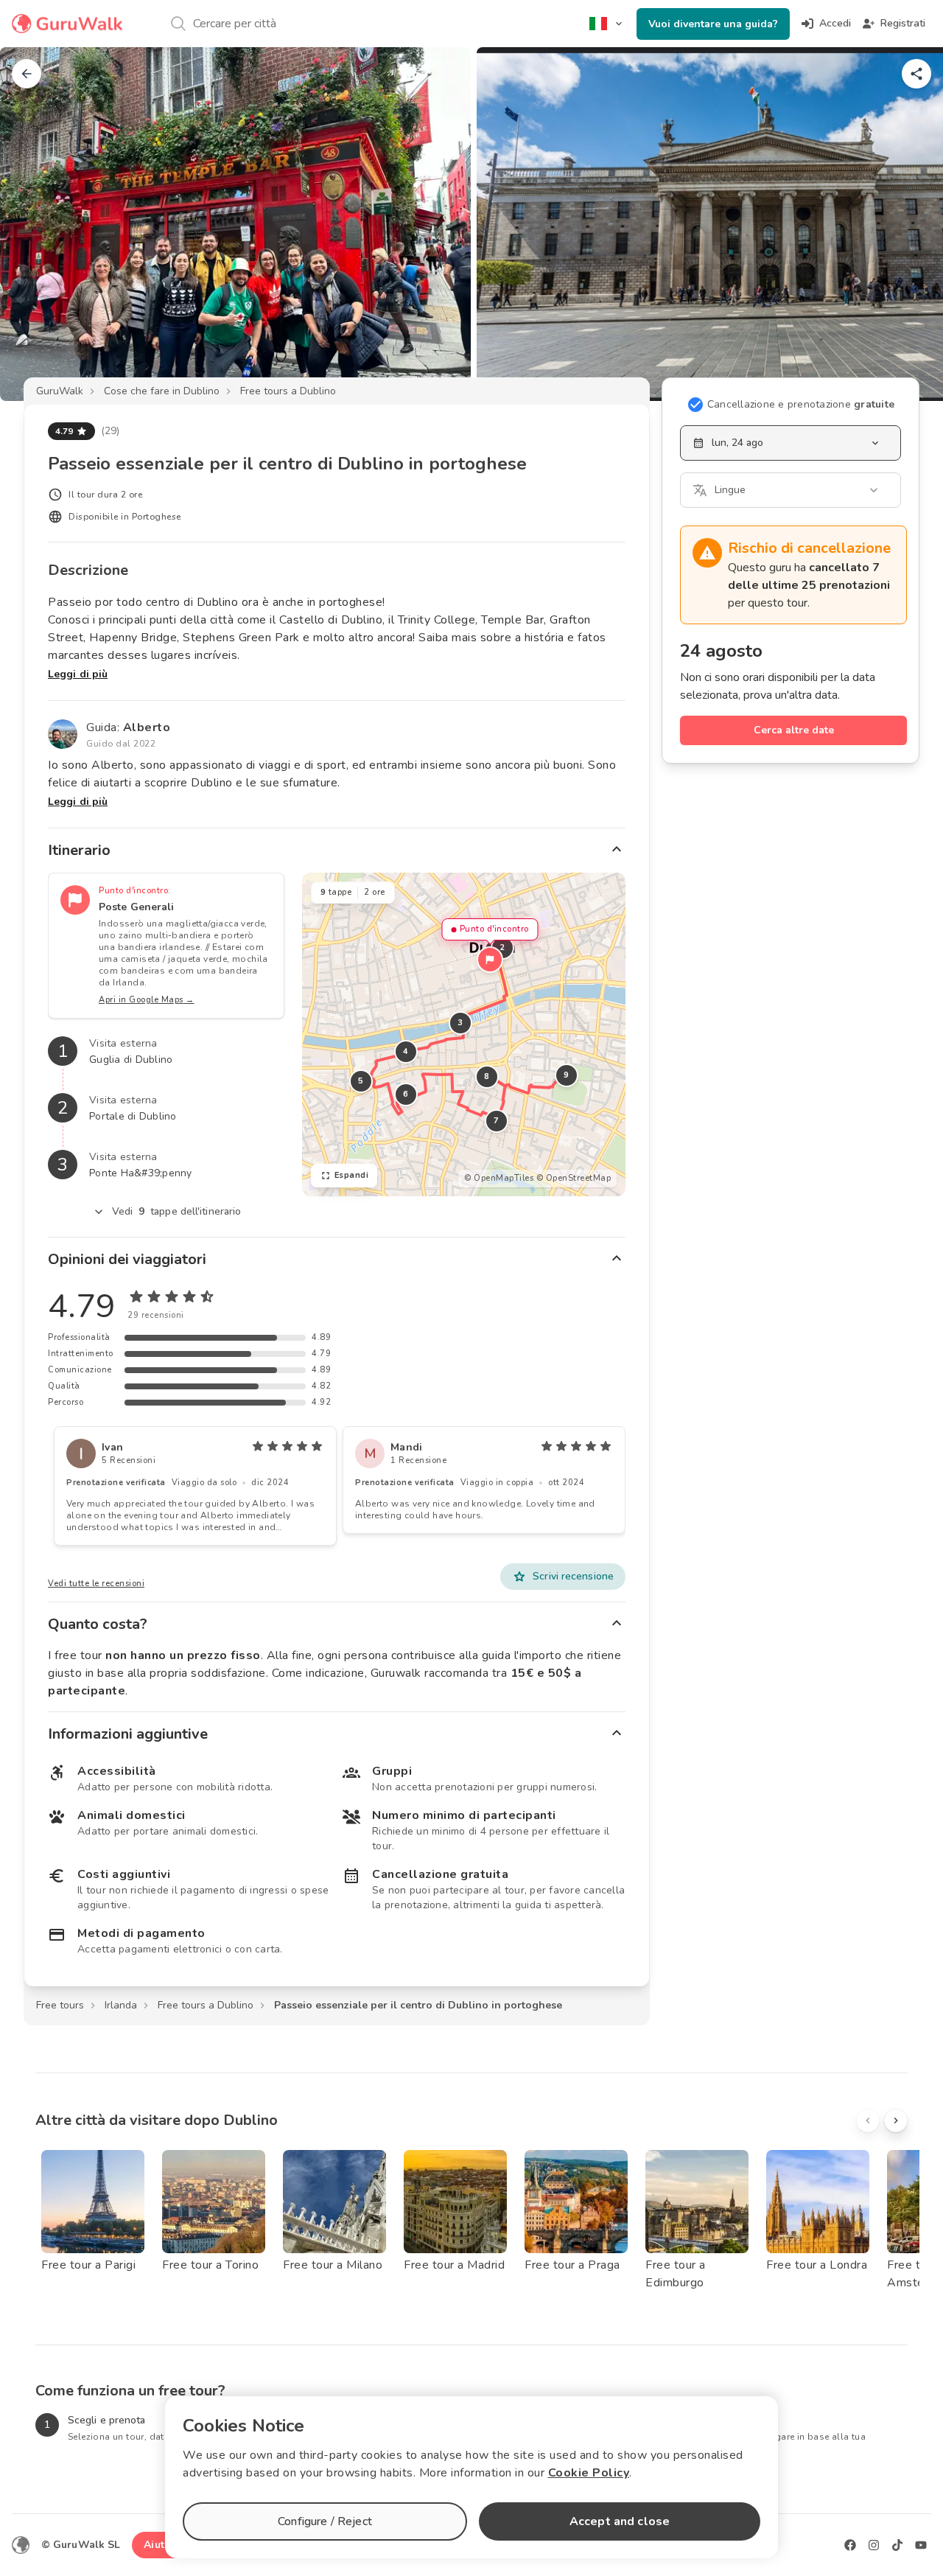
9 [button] (567, 1075)
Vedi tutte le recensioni (96, 1584)
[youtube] (921, 2545)
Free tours (60, 2005)
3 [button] (460, 1023)
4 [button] (406, 1051)
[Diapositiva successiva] (908, 224)
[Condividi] (916, 74)
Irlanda (121, 2005)
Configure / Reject (325, 2521)
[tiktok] (897, 2545)
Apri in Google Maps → (147, 1000)
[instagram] (874, 2545)
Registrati (903, 23)
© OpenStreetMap (574, 1178)
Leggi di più (78, 674)
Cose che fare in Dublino (162, 391)
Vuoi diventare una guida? (713, 24)
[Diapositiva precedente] (35, 224)
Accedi (835, 23)
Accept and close (620, 2521)
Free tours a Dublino (288, 391)
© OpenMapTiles (499, 1178)
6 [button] (406, 1094)
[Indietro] (27, 74)
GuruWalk (60, 391)
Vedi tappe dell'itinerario (177, 1211)
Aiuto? (160, 2545)
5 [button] (361, 1081)
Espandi (352, 1175)
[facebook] (850, 2545)
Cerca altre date (794, 730)
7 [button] (497, 1121)
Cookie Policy (589, 2473)
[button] (490, 960)
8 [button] (487, 1076)
